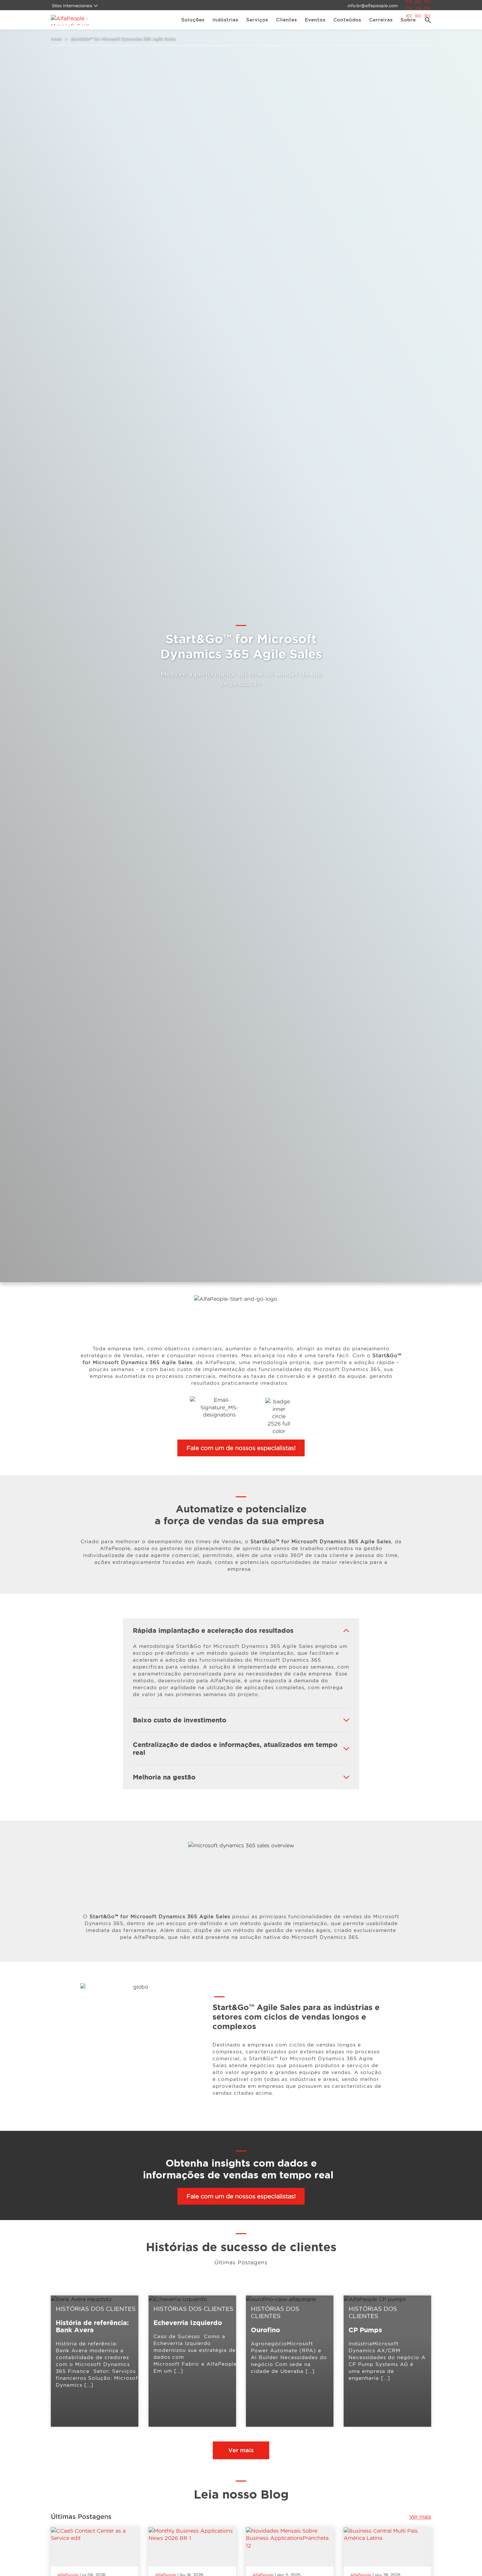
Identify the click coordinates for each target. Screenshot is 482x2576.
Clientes (287, 20)
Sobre (408, 20)
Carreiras (381, 20)
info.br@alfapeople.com (373, 6)
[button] (425, 20)
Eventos (315, 20)
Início (56, 39)
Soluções (193, 20)
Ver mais (241, 2450)
